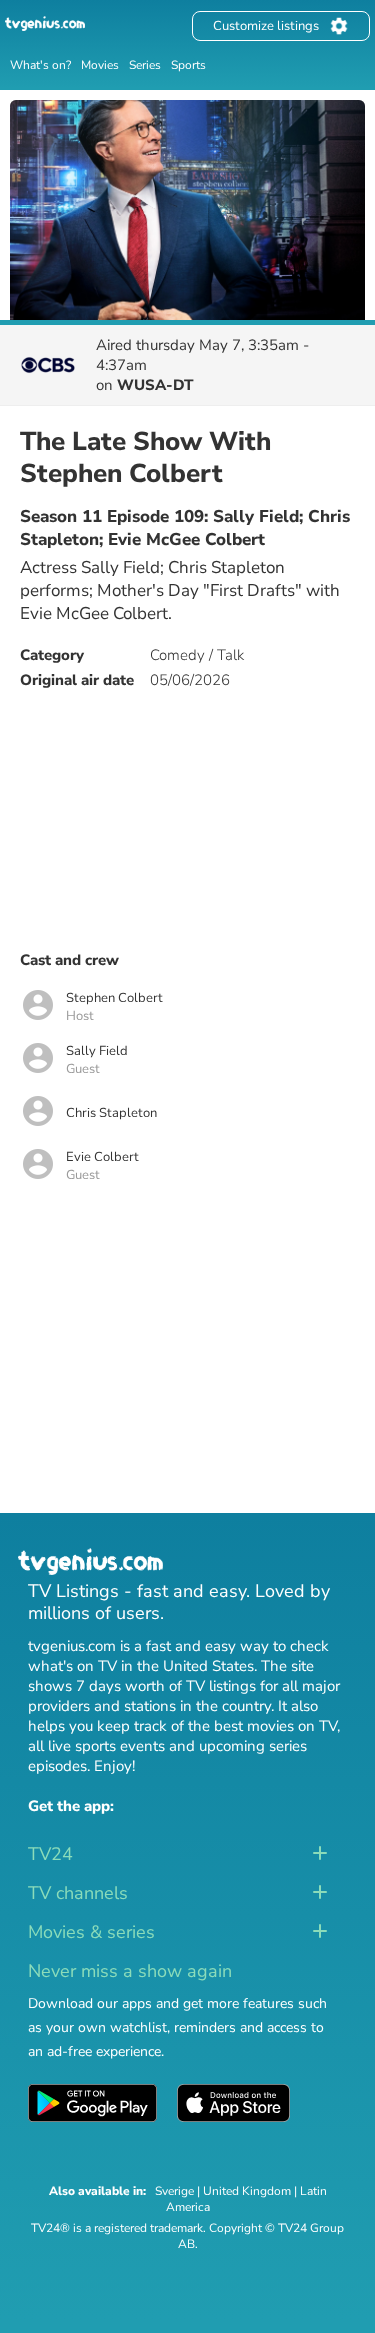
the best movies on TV (262, 1726)
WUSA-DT (155, 385)
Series (145, 65)
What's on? (40, 65)
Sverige (174, 2191)
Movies (100, 65)
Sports (188, 65)
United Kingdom (247, 2191)
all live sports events (96, 1746)
